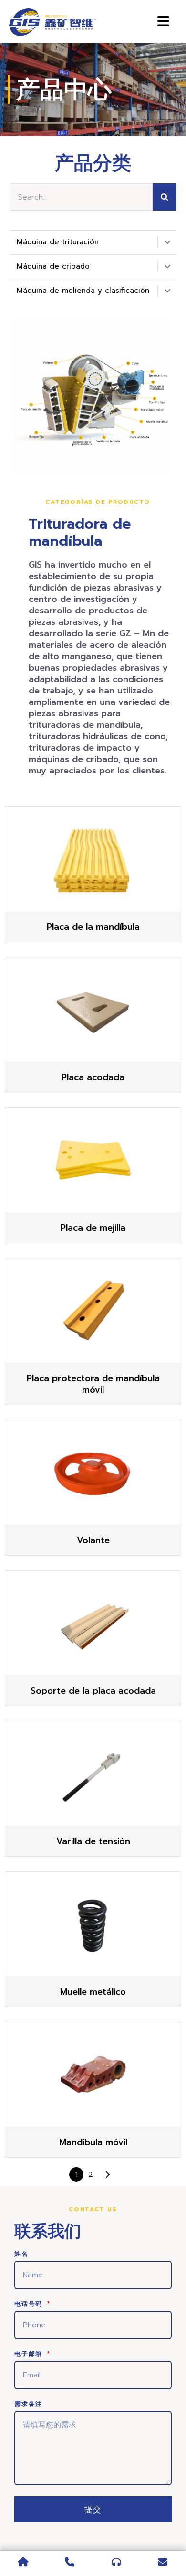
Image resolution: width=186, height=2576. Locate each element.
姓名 (21, 2255)
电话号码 (30, 2305)
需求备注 (28, 2405)
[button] (98, 502)
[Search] (165, 197)
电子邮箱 (30, 2355)
